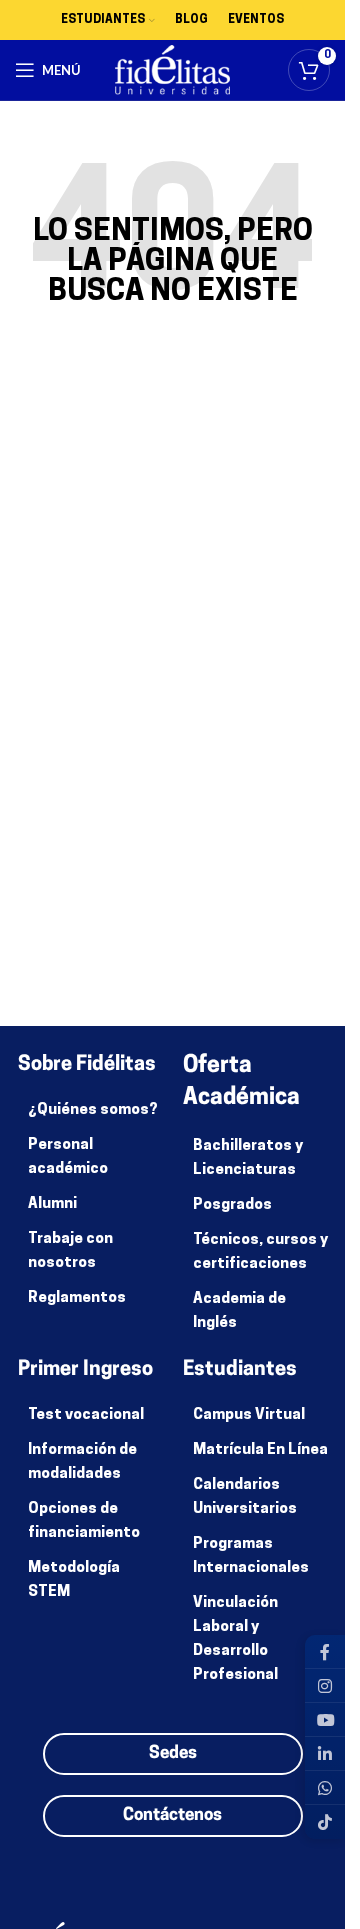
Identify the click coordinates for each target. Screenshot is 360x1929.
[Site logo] (172, 70)
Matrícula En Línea (260, 1450)
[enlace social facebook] (325, 1652)
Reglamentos (77, 1298)
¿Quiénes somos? (93, 1110)
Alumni (52, 1204)
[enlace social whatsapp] (325, 1788)
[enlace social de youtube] (325, 1720)
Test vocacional (86, 1415)
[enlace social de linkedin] (325, 1754)
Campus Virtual (249, 1415)
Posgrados (232, 1205)
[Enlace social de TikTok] (325, 1822)
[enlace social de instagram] (325, 1686)
